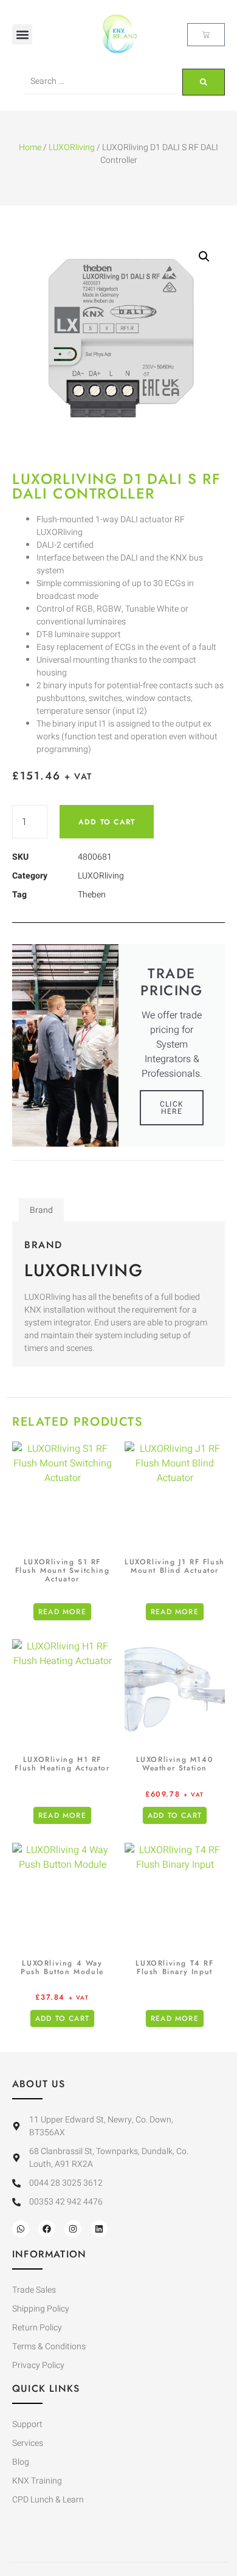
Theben (92, 895)
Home (30, 147)
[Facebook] (47, 2229)
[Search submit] (204, 82)
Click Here (172, 1108)
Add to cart (107, 822)
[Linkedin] (99, 2229)
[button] (22, 34)
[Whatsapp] (21, 2229)
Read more (62, 1612)
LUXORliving (72, 147)
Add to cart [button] (175, 1815)
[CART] (206, 35)
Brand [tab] (41, 1210)
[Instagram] (73, 2229)
